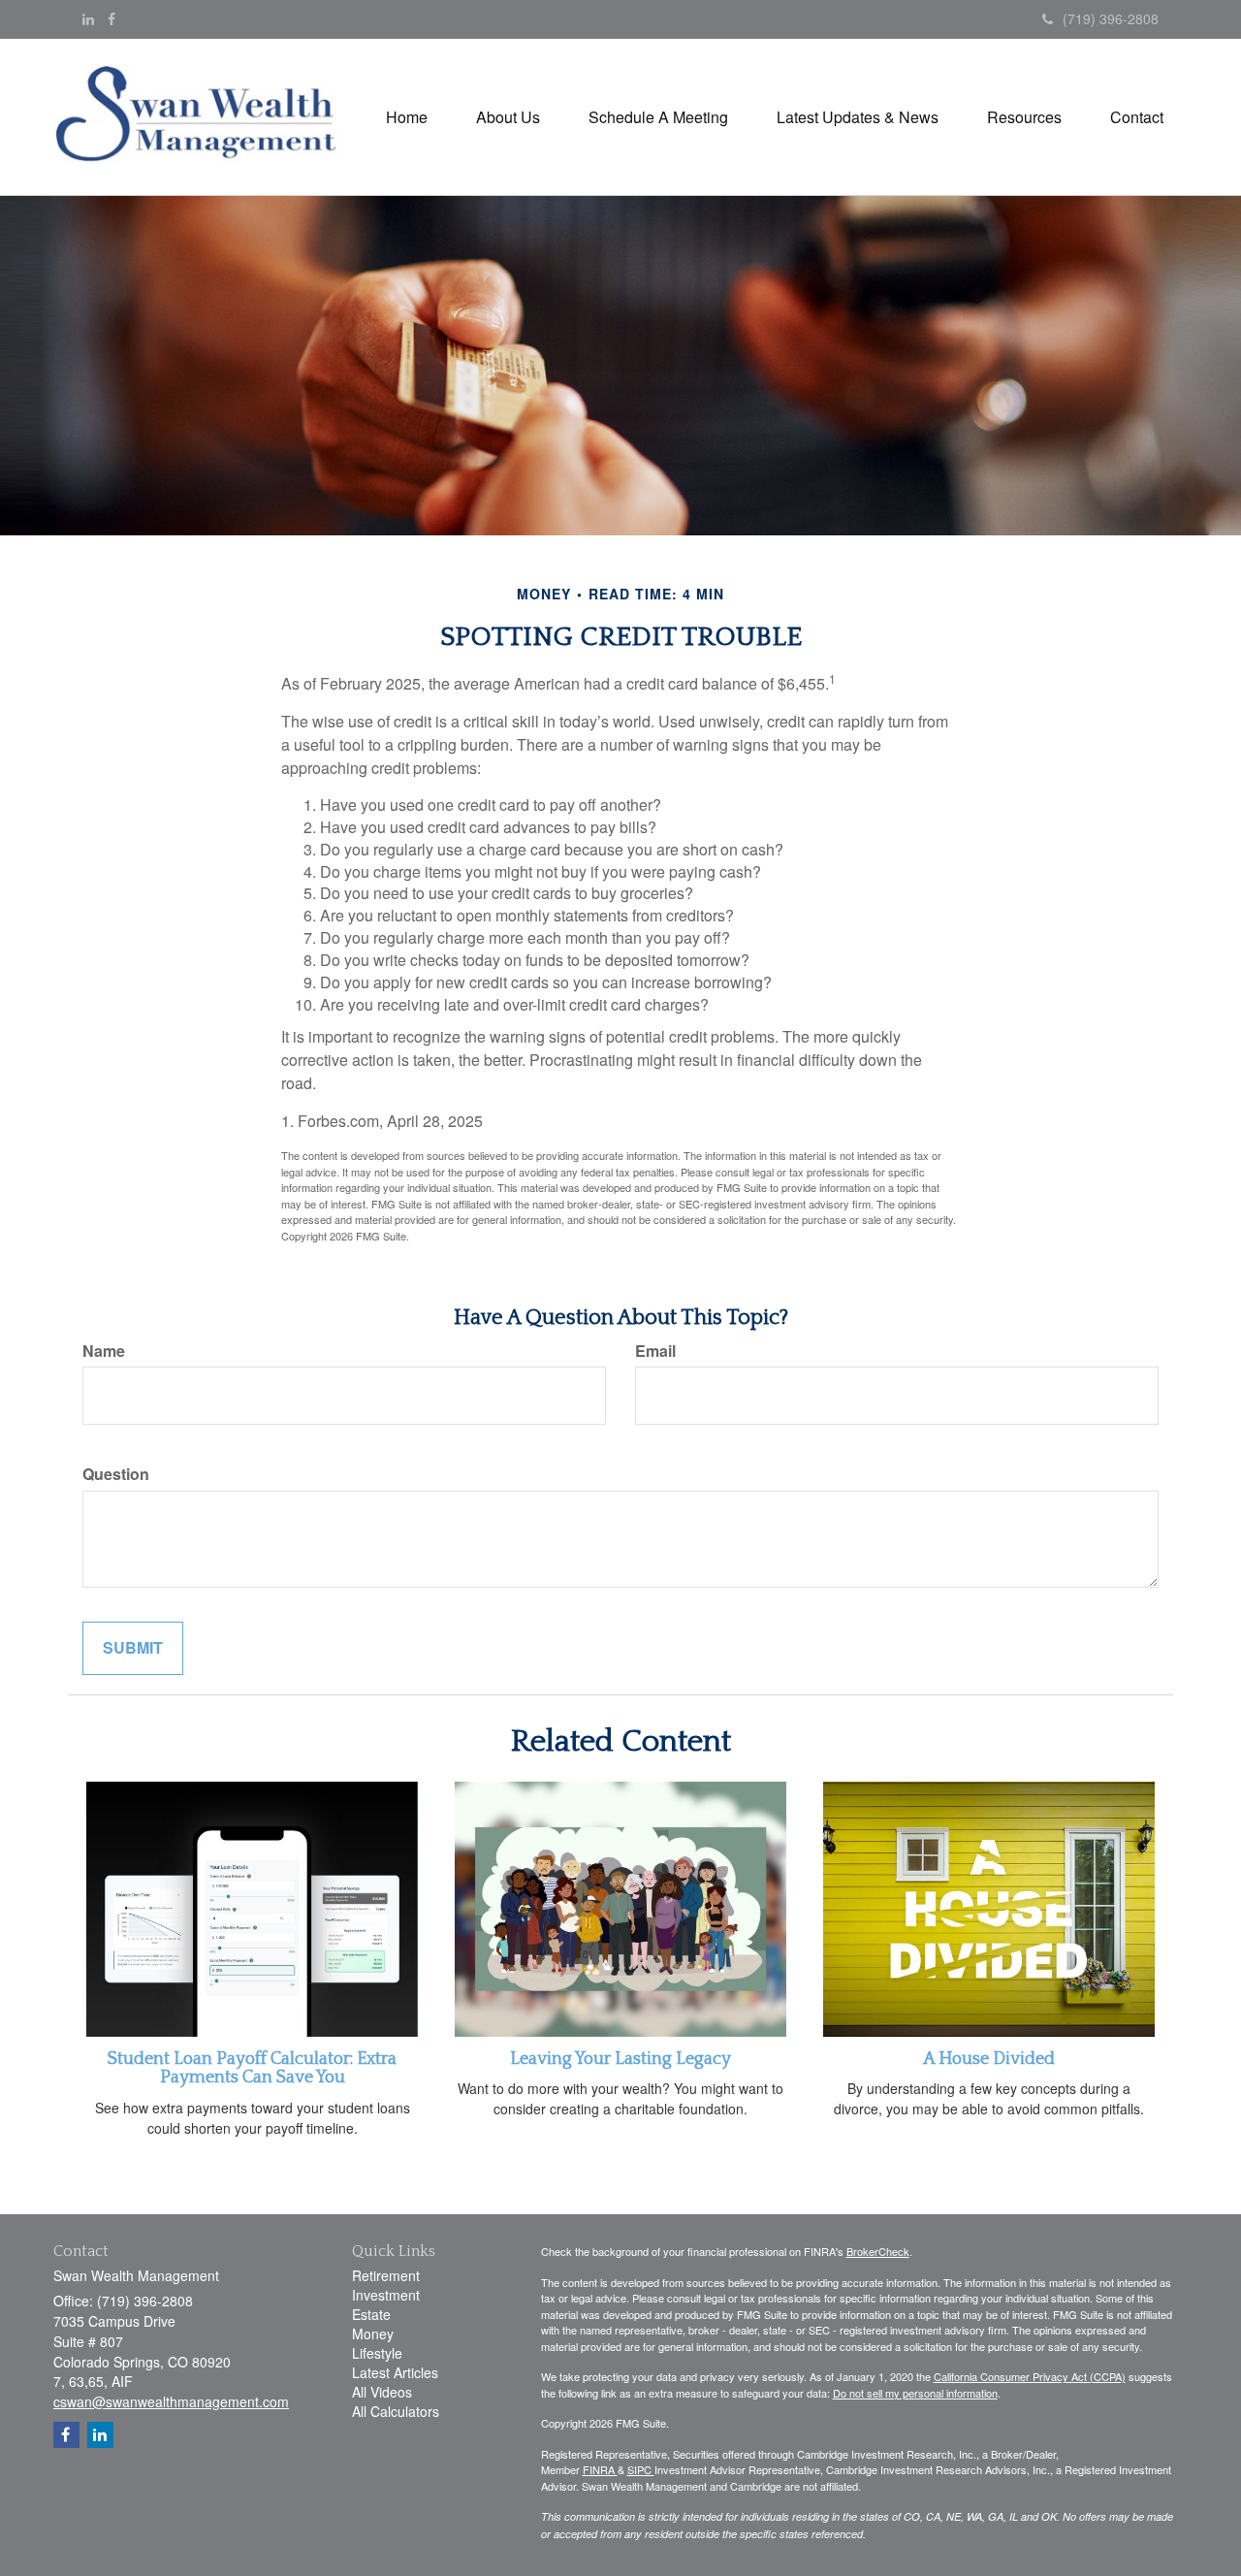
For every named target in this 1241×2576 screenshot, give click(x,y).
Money (373, 2334)
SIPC (641, 2469)
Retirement (386, 2275)
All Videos (382, 2392)
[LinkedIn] (88, 18)
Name (104, 1351)
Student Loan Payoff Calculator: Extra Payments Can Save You (252, 2069)
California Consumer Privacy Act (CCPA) (1030, 2376)
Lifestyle (377, 2353)
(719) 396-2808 (1111, 18)
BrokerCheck (878, 2251)
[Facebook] (111, 18)
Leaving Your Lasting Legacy (620, 2059)
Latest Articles (395, 2372)
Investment (386, 2295)
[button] (508, 117)
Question (116, 1474)
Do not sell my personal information (915, 2393)
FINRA (600, 2469)
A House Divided (989, 2059)
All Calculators (396, 2411)
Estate (371, 2314)
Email (655, 1351)
